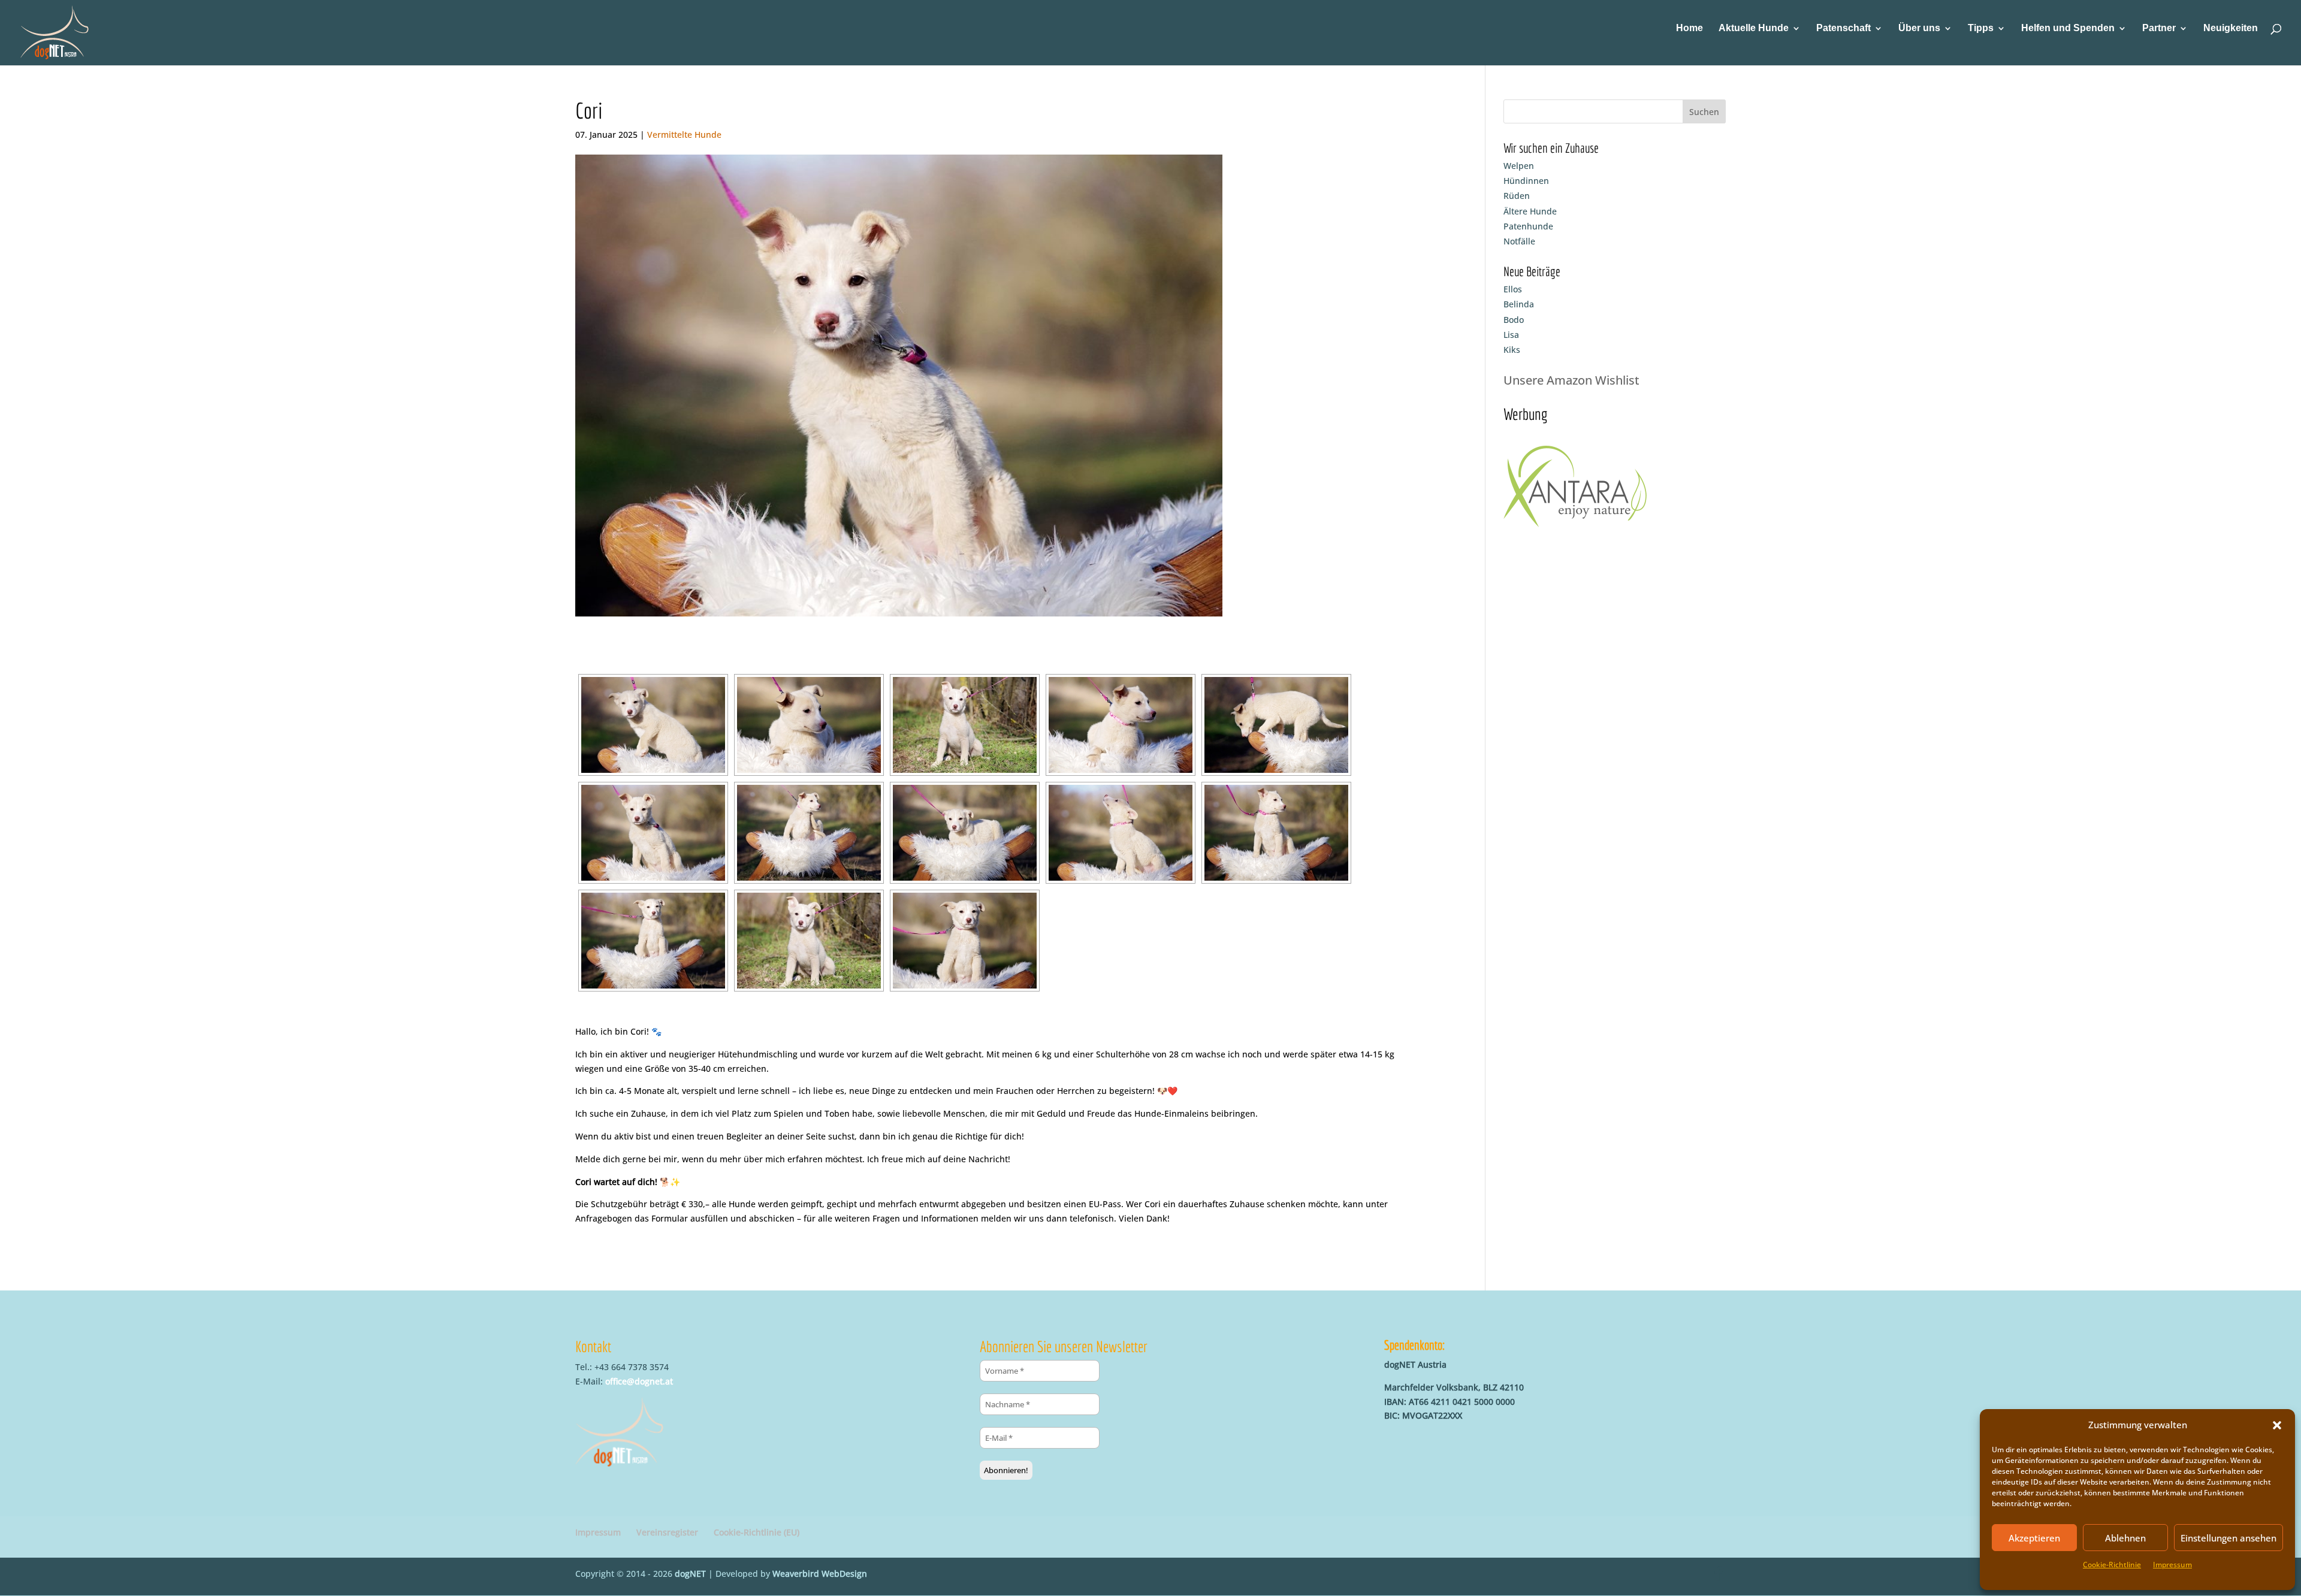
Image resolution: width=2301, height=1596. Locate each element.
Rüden (1517, 196)
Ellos (1513, 289)
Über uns (1919, 28)
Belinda (1519, 304)
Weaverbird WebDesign (820, 1574)
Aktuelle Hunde (1754, 28)
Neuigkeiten (2231, 28)
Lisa (1511, 335)
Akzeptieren (2034, 1538)
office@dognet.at (639, 1381)
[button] (2277, 1425)
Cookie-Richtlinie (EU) (757, 1532)
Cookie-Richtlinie (2112, 1565)
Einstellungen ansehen (2228, 1538)
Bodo (1514, 320)
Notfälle (1519, 241)
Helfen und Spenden (2068, 28)
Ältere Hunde (1530, 211)
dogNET (690, 1574)
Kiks (1512, 350)
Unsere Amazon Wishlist (1571, 380)
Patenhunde (1528, 226)
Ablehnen (2125, 1538)
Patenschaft (1843, 28)
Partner (2159, 28)
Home (1689, 28)
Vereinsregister (667, 1532)
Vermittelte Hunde (684, 134)
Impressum (2172, 1565)
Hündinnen (1526, 181)
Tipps (1981, 28)
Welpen (1519, 166)
